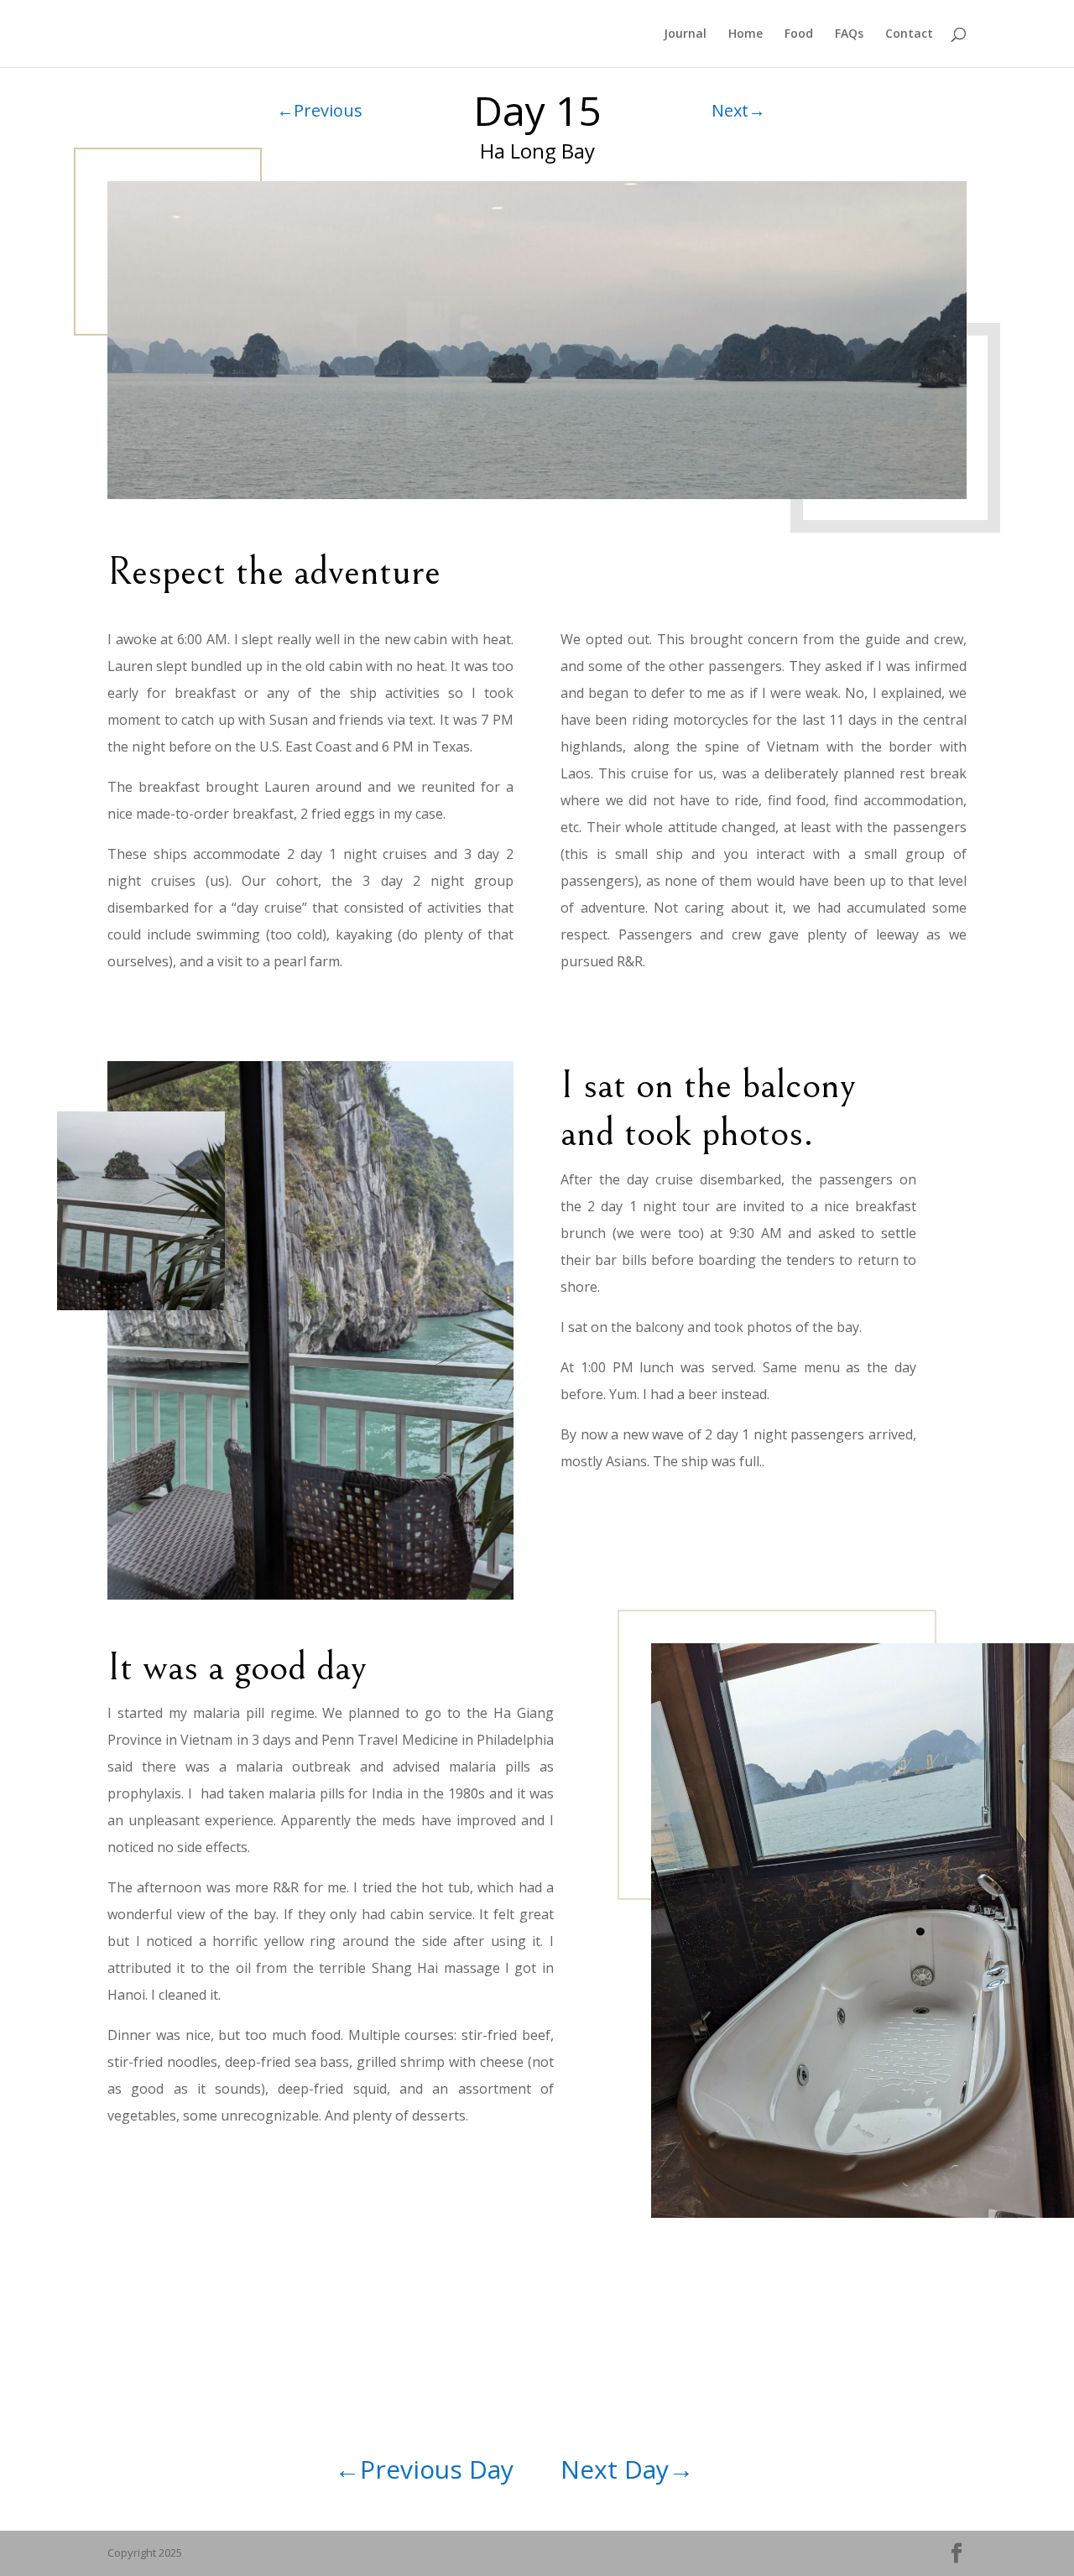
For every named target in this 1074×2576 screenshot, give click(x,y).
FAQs (849, 34)
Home (746, 34)
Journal (685, 34)
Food (799, 34)
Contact (909, 34)
